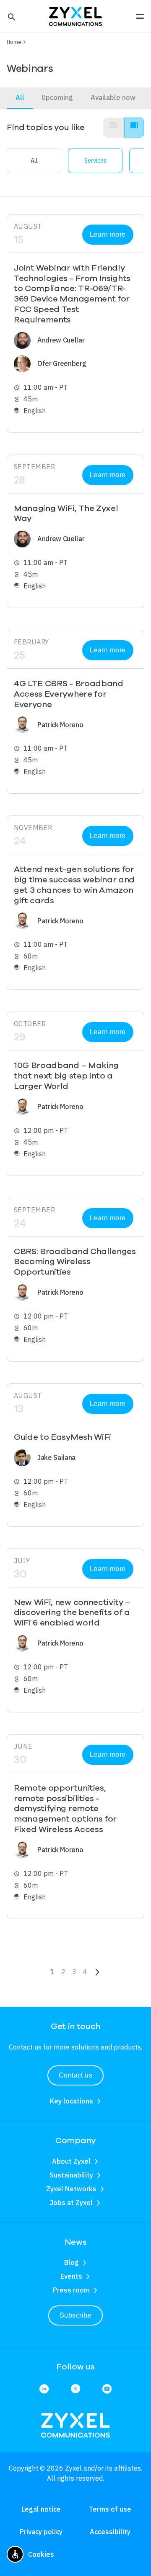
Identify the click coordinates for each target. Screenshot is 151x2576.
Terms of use (110, 2509)
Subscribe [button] (75, 2315)
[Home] (75, 15)
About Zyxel (71, 2161)
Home (14, 42)
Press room (71, 2290)
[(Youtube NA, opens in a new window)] (107, 2389)
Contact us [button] (76, 2075)
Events (71, 2276)
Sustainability (71, 2175)
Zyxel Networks (71, 2189)
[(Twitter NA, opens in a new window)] (75, 2389)
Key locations (72, 2101)
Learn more (108, 234)
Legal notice (41, 2509)
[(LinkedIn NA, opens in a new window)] (44, 2389)
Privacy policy (41, 2532)
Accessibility (110, 2532)
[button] (11, 16)
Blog (72, 2262)
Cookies (41, 2554)
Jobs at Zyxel (71, 2203)
